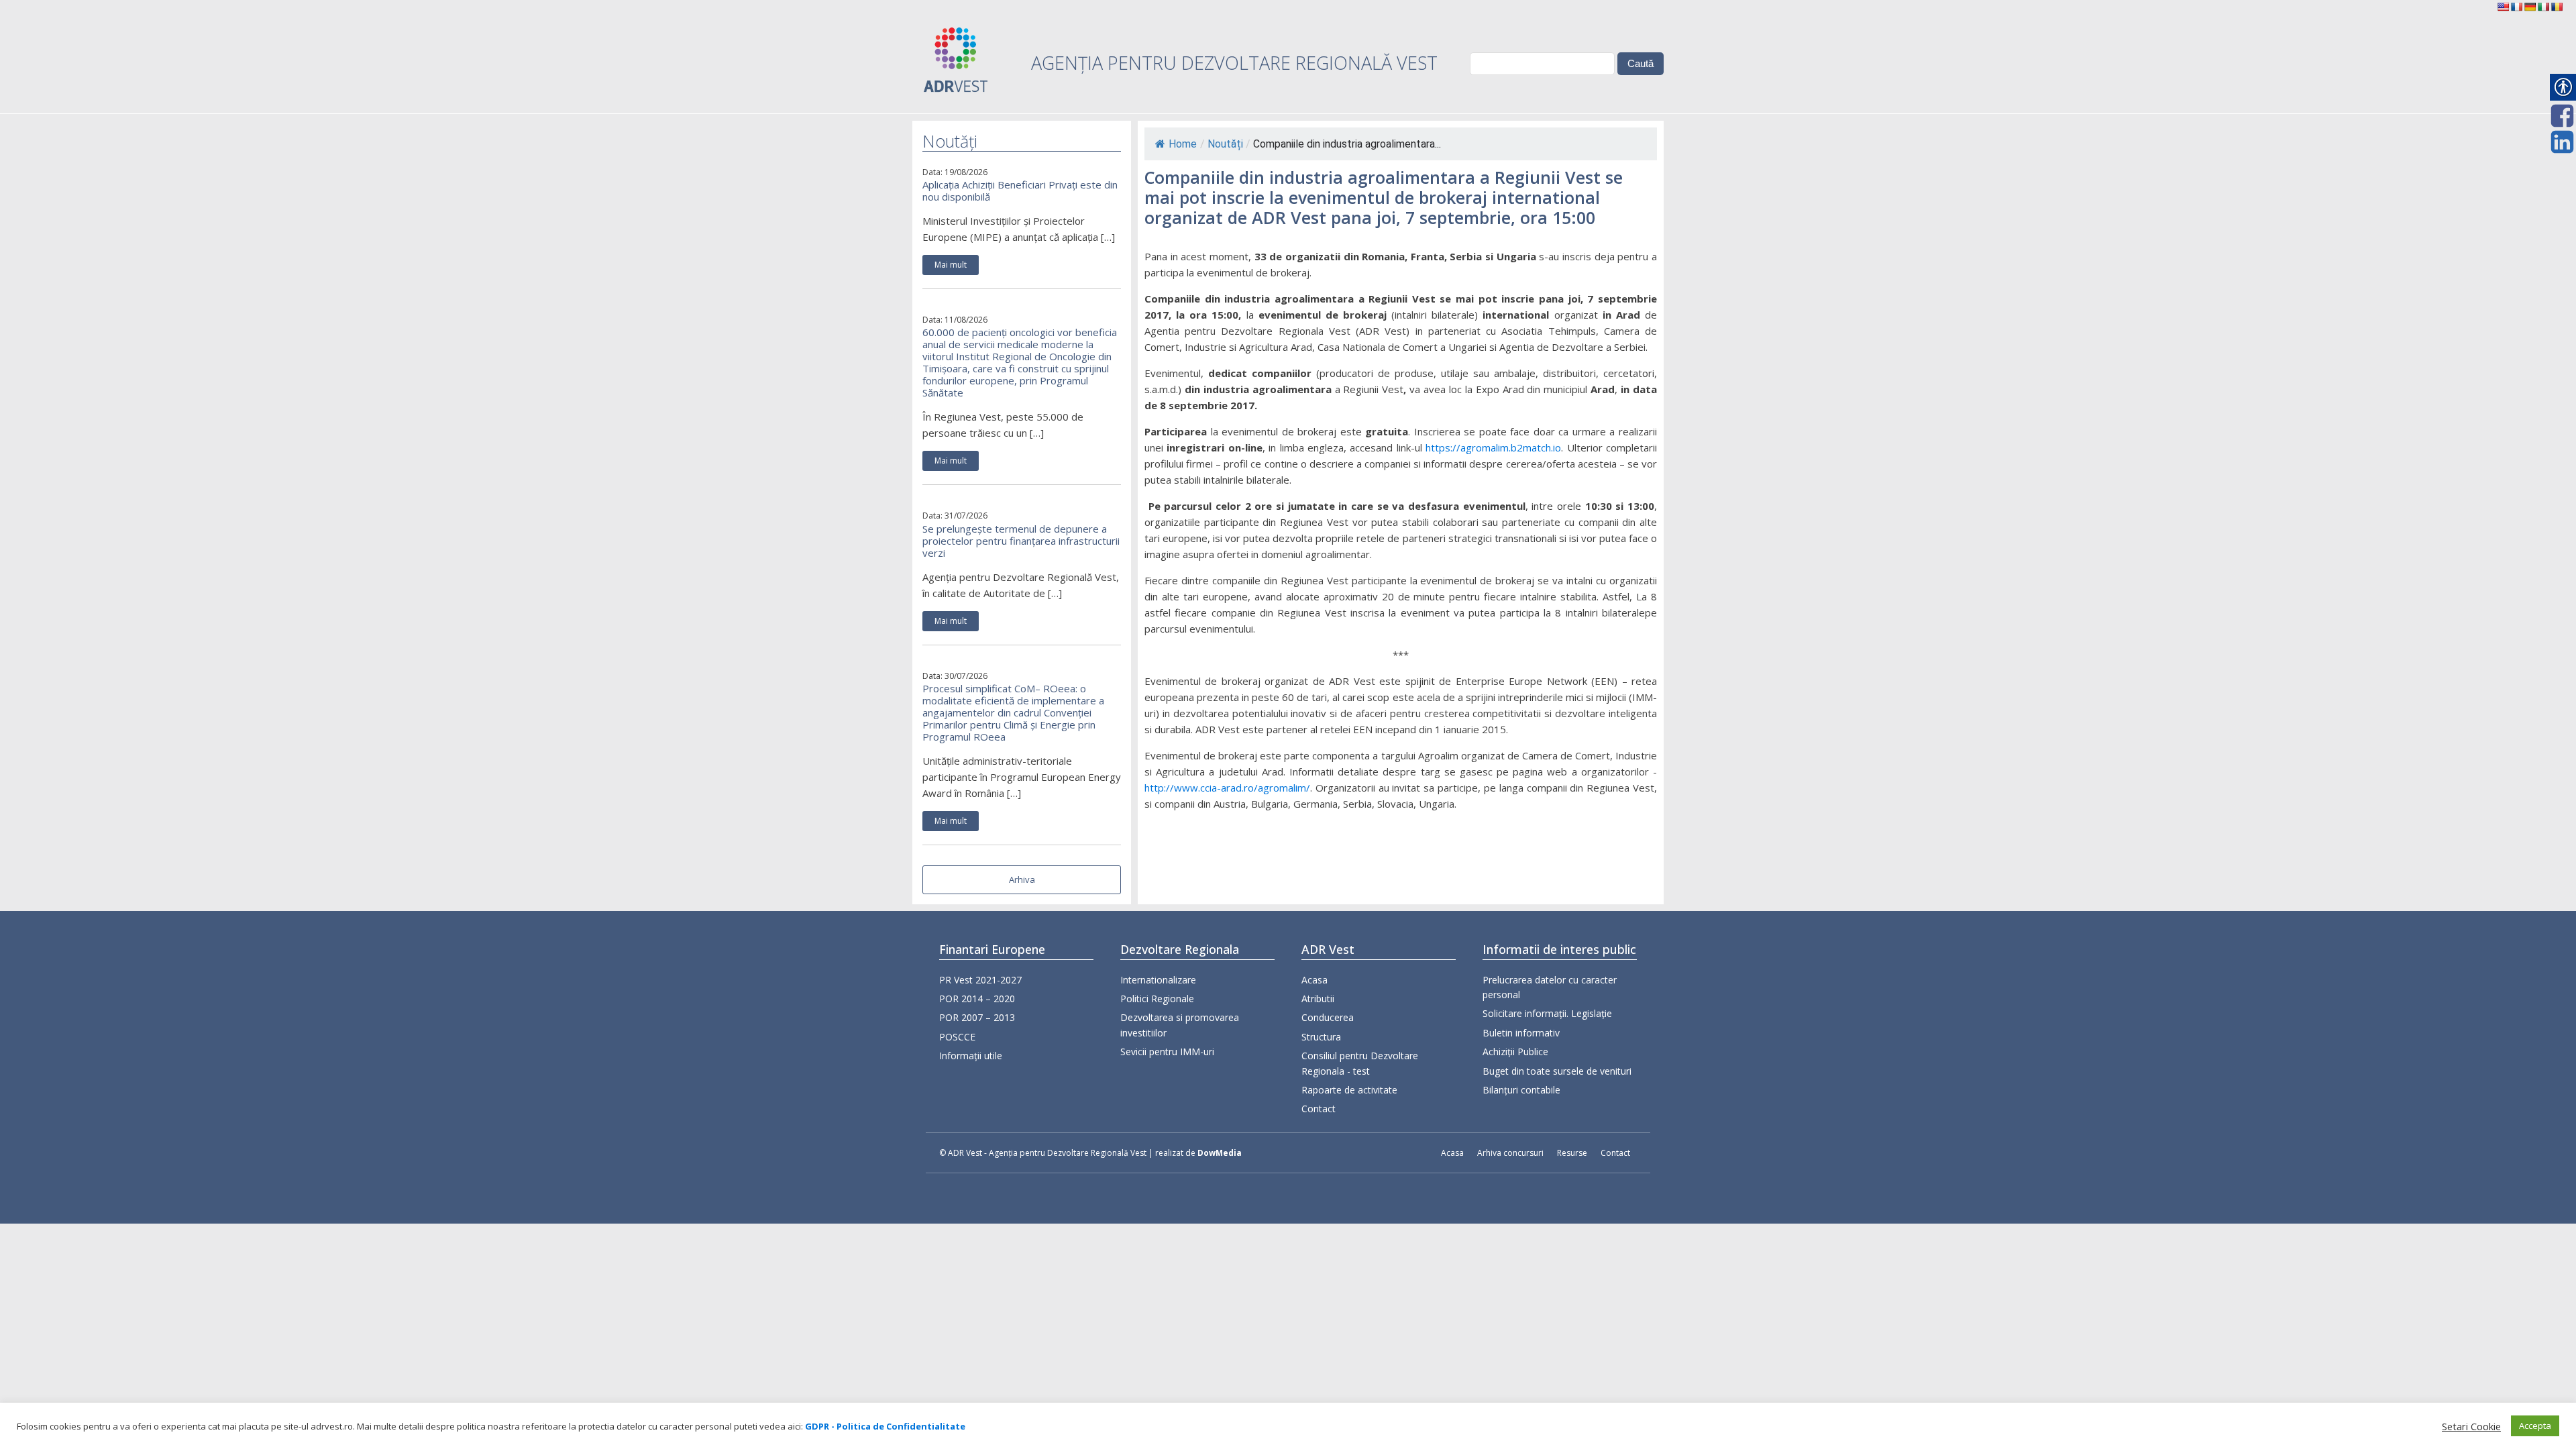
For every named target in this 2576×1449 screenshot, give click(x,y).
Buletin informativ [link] (1521, 1033)
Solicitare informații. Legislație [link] (1547, 1013)
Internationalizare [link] (1158, 980)
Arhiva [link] (1022, 879)
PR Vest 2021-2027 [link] (980, 980)
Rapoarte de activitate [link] (1349, 1090)
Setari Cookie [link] (2471, 1426)
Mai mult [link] (951, 265)
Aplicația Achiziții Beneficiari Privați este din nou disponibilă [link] (1020, 191)
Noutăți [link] (1225, 144)
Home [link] (1183, 144)
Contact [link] (1319, 1109)
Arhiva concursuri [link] (1510, 1153)
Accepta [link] (2535, 1426)
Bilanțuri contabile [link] (1521, 1090)
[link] (2503, 7)
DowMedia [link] (1220, 1153)
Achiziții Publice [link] (1515, 1052)
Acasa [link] (1314, 980)
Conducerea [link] (1328, 1017)
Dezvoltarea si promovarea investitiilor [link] (1180, 1025)
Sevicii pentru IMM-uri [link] (1167, 1052)
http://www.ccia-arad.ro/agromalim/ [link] (1227, 788)
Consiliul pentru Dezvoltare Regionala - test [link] (1360, 1063)
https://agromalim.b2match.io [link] (1493, 447)
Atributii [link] (1318, 999)
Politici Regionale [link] (1157, 999)
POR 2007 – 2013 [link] (977, 1017)
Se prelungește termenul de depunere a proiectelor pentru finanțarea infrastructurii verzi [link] (1021, 541)
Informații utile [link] (971, 1056)
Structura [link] (1321, 1037)
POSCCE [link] (957, 1037)
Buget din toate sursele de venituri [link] (1557, 1071)
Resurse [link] (1572, 1153)
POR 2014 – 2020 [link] (977, 999)
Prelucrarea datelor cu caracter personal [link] (1550, 987)
